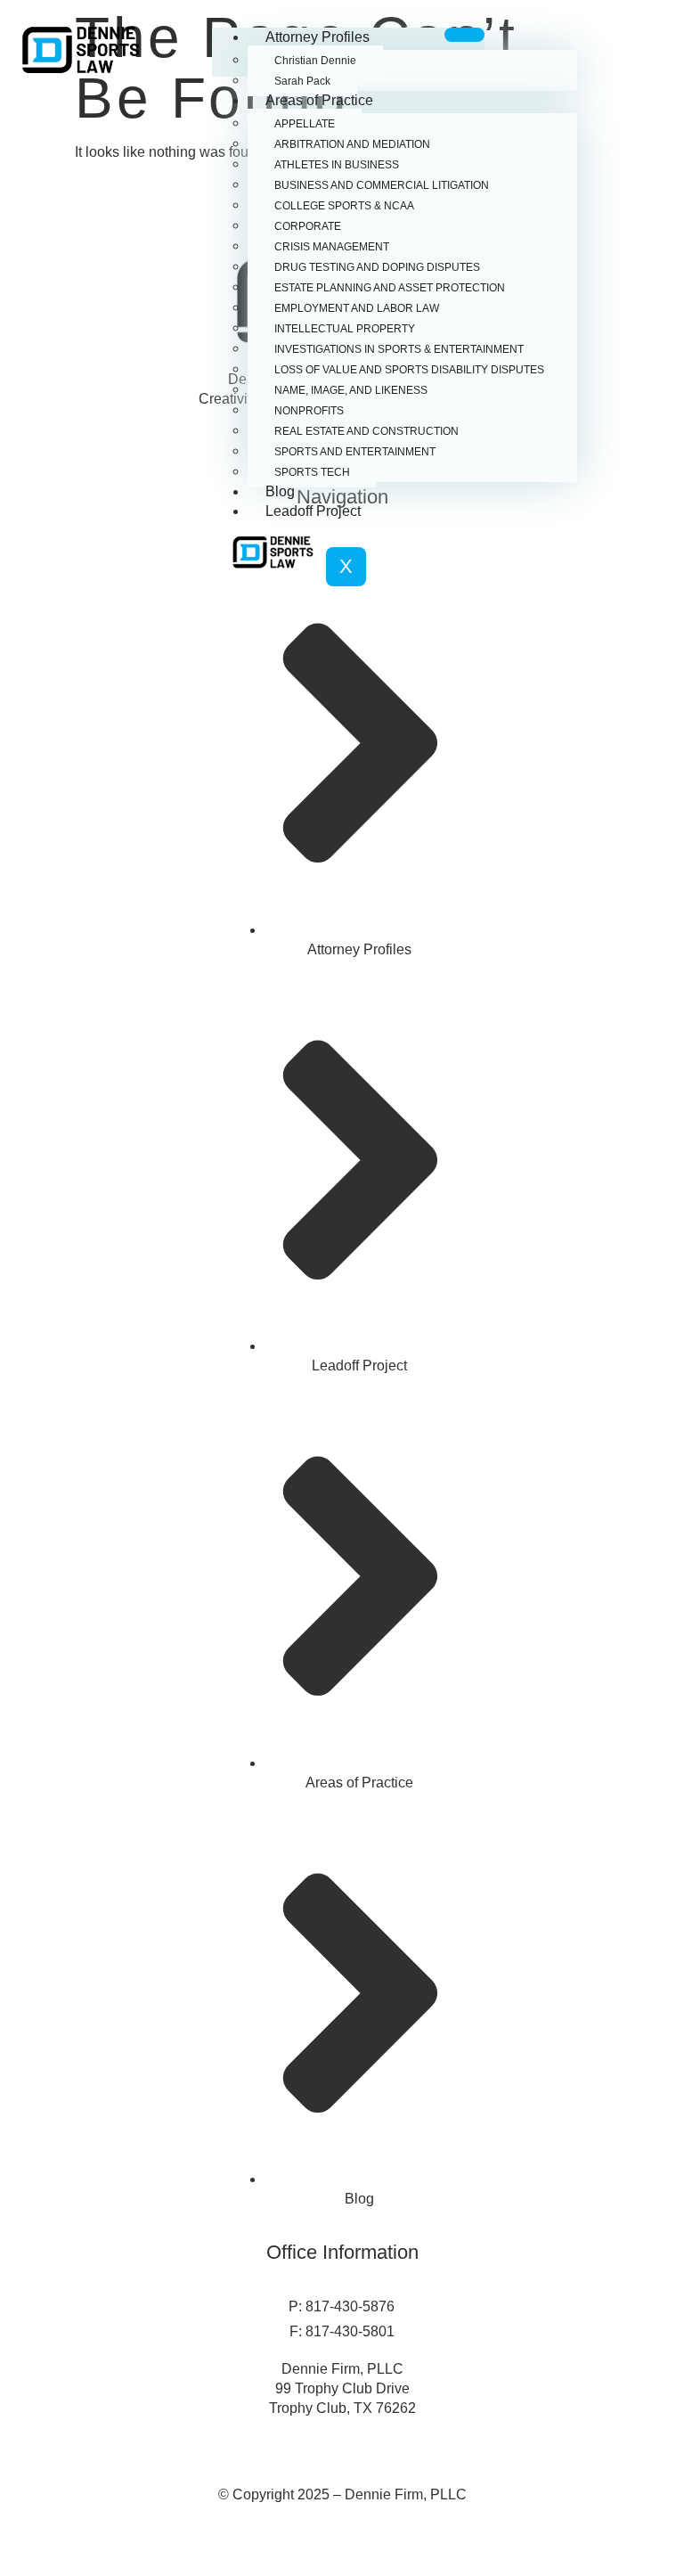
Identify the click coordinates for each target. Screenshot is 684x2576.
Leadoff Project (313, 511)
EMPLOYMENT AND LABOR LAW (357, 308)
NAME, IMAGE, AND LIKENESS (351, 390)
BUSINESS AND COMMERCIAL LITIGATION (382, 185)
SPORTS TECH (312, 472)
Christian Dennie (315, 61)
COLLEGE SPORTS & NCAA (344, 206)
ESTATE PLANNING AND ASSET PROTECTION (390, 288)
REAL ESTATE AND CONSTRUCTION (366, 431)
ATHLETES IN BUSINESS (337, 165)
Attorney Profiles (318, 37)
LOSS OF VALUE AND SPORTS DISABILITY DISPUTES (409, 370)
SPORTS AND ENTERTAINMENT (355, 452)
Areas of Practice (319, 100)
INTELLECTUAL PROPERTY (345, 329)
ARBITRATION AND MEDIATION (352, 144)
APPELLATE (305, 124)
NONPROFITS (309, 411)
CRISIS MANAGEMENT (332, 247)
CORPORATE (308, 226)
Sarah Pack (302, 81)
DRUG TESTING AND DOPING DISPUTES (377, 267)
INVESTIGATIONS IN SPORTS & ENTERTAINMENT (399, 349)
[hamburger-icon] (464, 35)
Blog (280, 491)
